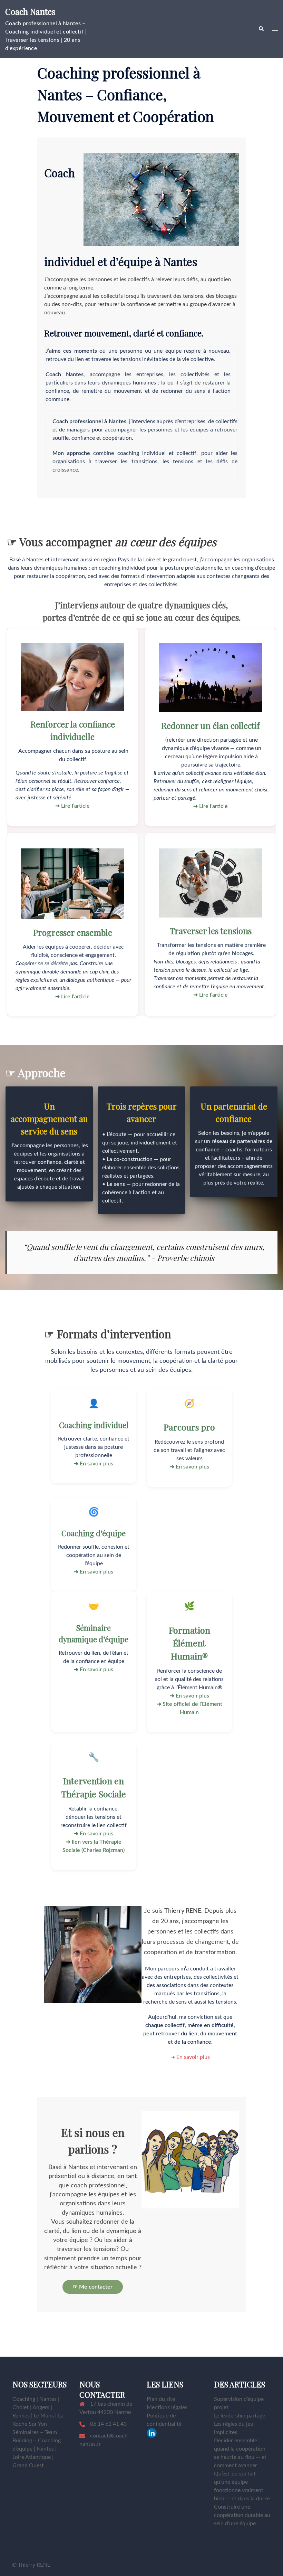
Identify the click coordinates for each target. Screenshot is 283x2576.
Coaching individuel (94, 1425)
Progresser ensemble (73, 932)
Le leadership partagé (240, 2416)
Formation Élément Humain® (189, 1643)
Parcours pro (189, 1427)
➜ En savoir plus (190, 2057)
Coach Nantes (30, 11)
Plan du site (161, 2399)
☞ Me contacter (93, 2287)
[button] (261, 29)
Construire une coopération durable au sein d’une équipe (242, 2515)
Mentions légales (167, 2407)
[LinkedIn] (152, 2433)
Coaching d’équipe (94, 1533)
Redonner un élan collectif (211, 725)
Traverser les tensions (211, 931)
